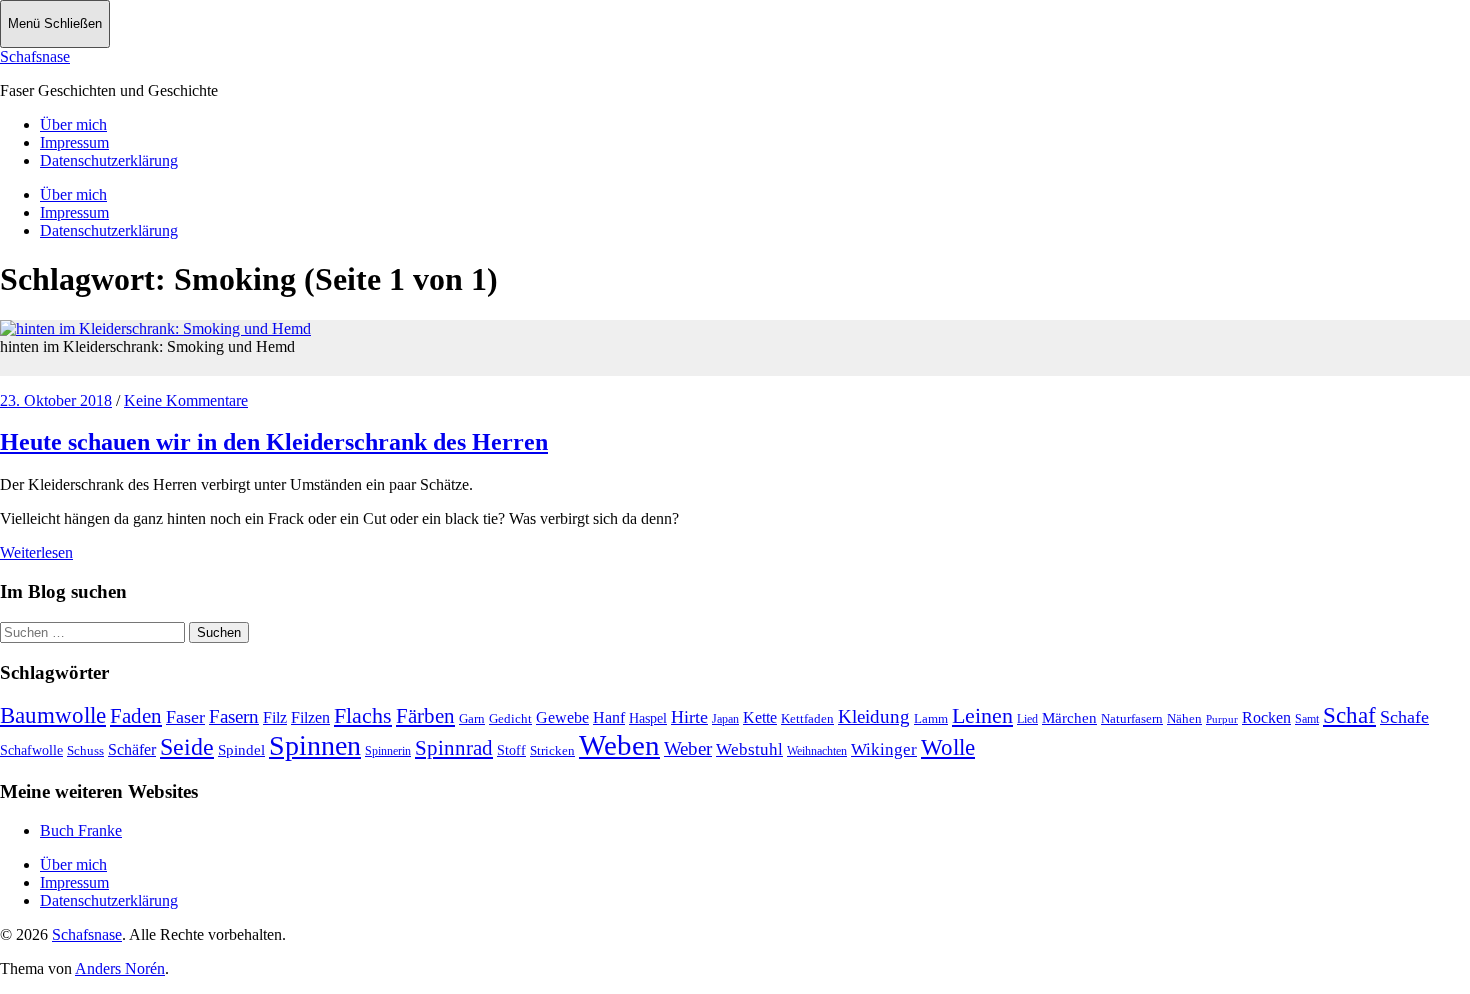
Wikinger (884, 749)
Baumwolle (53, 715)
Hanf (609, 717)
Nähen (1184, 718)
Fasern (234, 716)
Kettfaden (807, 718)
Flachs (363, 715)
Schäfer (132, 749)
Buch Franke (81, 830)
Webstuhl (749, 749)
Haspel (648, 718)
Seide (187, 747)
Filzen (310, 717)
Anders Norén (120, 968)
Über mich (73, 124)
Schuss (85, 750)
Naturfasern (1132, 718)
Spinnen (315, 745)
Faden (136, 716)
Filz (275, 717)
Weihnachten (817, 751)
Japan (725, 719)
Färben (425, 716)
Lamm (931, 718)
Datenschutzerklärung (109, 160)
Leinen (982, 715)
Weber (688, 748)
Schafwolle (31, 750)
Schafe (1404, 717)
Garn (472, 718)
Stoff (511, 750)
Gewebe (562, 717)
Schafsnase (35, 56)
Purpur (1222, 719)
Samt (1307, 719)
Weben (619, 745)
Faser (185, 717)
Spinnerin (388, 751)
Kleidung (874, 716)
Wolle (948, 747)
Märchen (1069, 718)
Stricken (552, 750)
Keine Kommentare (186, 400)
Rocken (1266, 717)
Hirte (689, 717)
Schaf (1349, 715)
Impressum (74, 142)
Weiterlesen (36, 552)
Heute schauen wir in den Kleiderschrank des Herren (274, 442)
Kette (760, 717)
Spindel (241, 750)
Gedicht (510, 718)
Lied (1027, 719)
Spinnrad (454, 748)
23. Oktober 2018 (56, 400)
